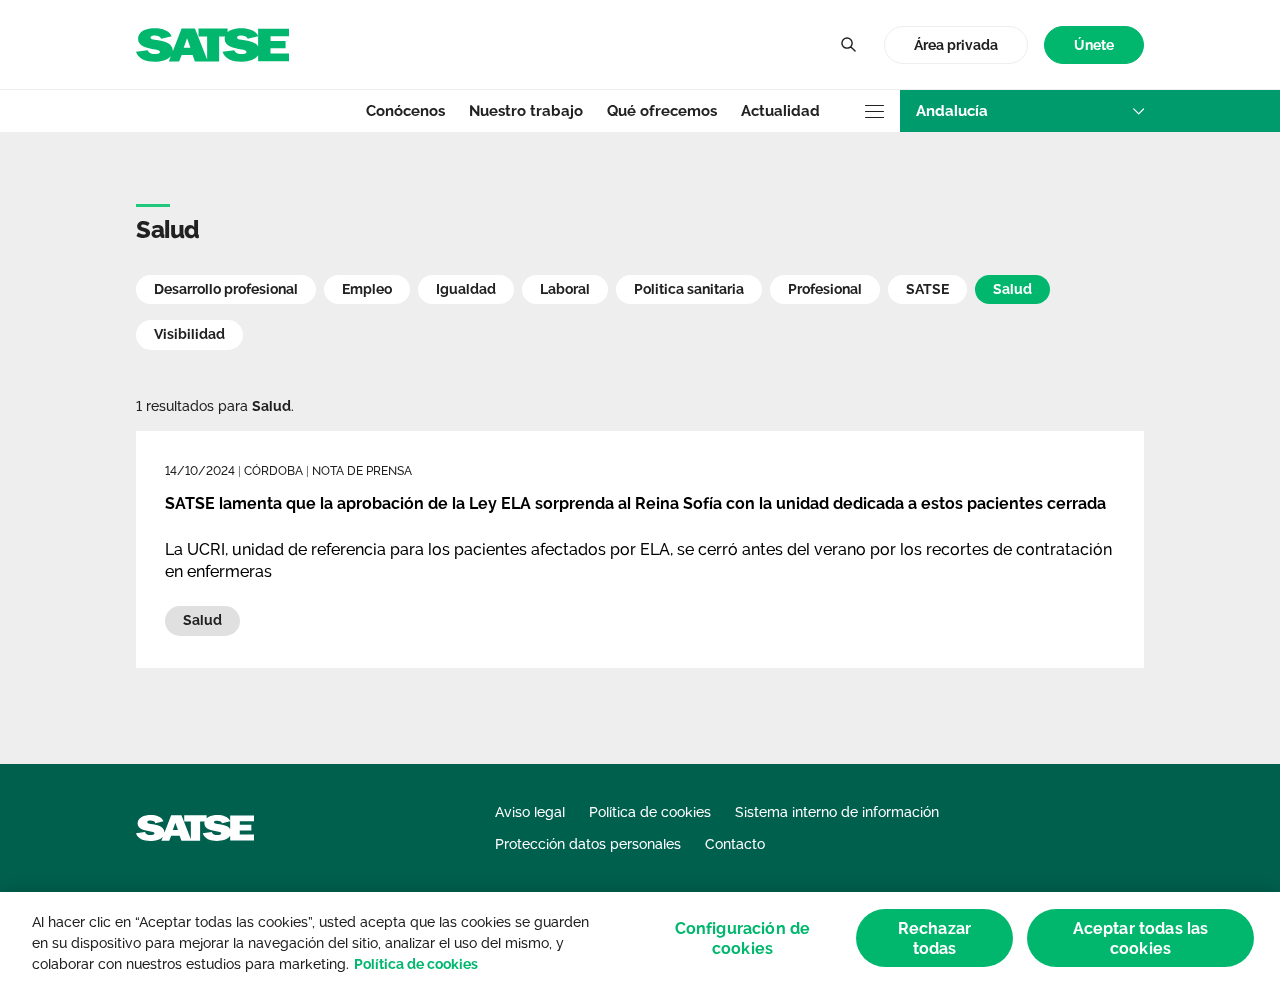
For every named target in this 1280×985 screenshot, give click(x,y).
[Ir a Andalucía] (212, 43)
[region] (640, 938)
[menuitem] (1094, 45)
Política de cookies (416, 964)
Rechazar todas (934, 938)
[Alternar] (848, 45)
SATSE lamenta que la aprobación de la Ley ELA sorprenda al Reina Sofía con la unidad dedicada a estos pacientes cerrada (635, 503)
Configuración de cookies (743, 938)
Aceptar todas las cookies (1141, 938)
